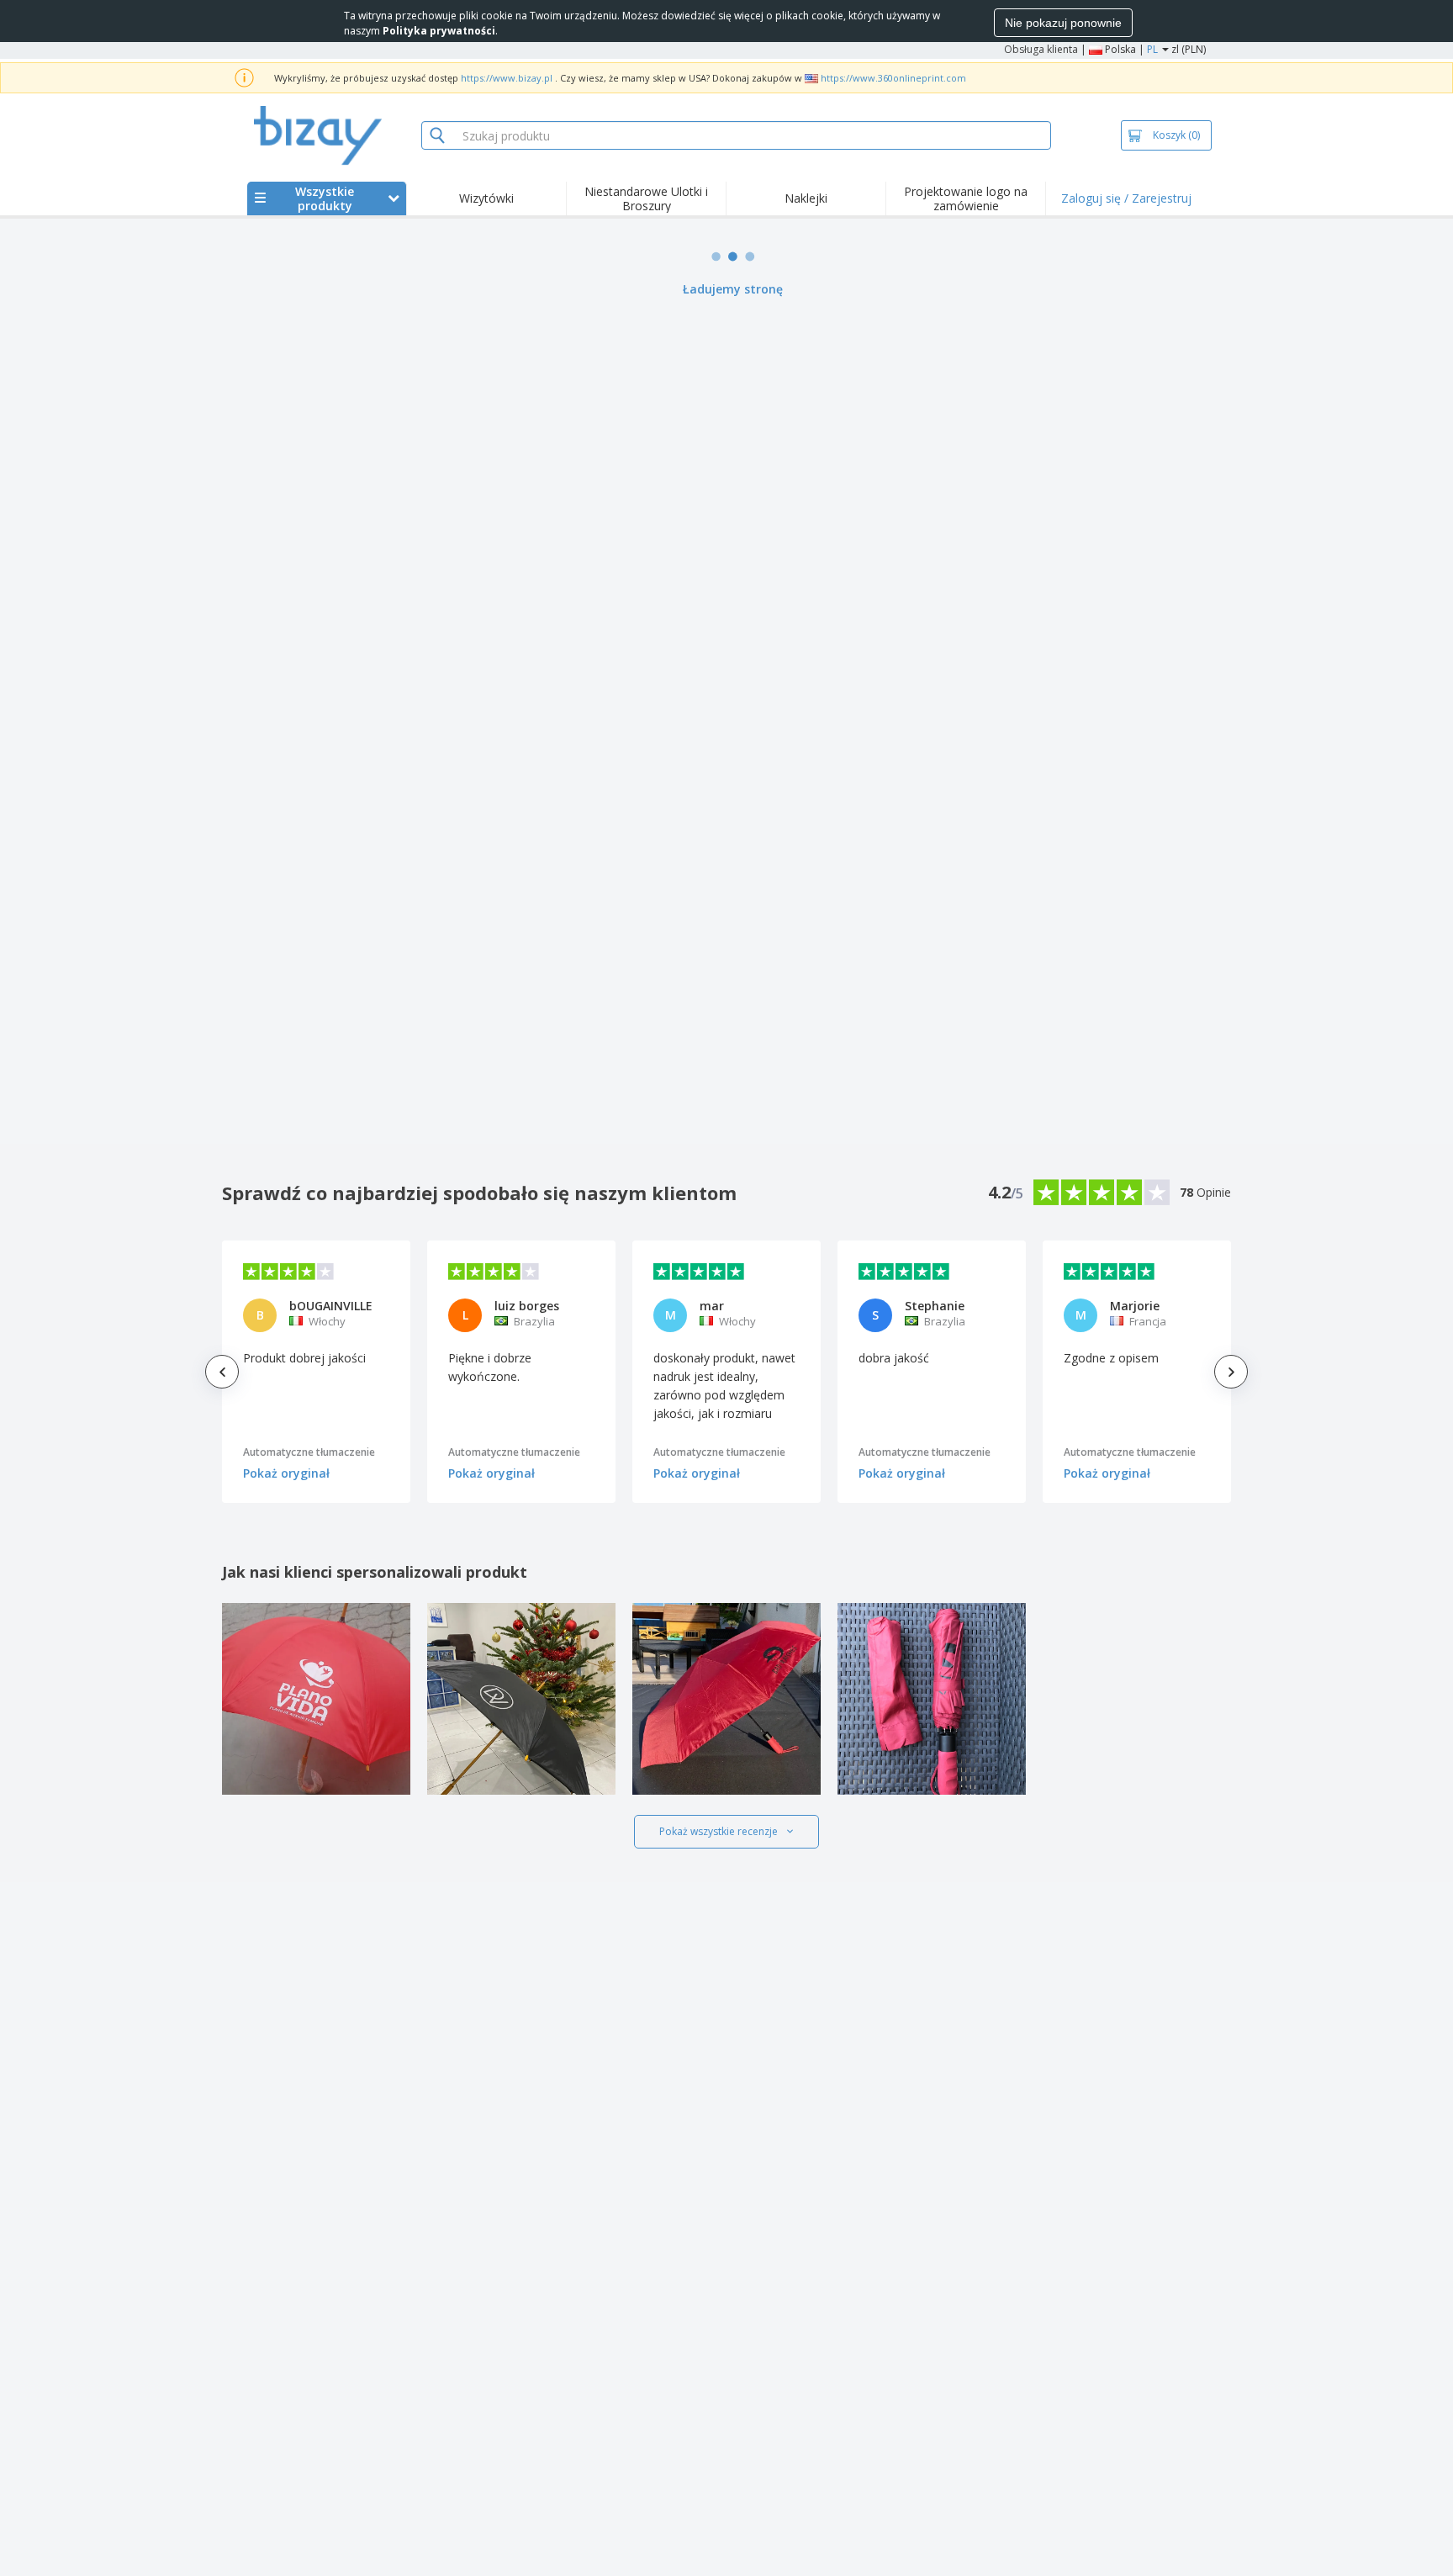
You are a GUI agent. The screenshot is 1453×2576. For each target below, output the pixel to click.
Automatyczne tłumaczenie (309, 1452)
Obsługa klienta (1041, 49)
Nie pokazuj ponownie (1063, 23)
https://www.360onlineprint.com (893, 78)
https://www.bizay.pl (507, 78)
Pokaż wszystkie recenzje (719, 1831)
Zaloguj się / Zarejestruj (1126, 198)
